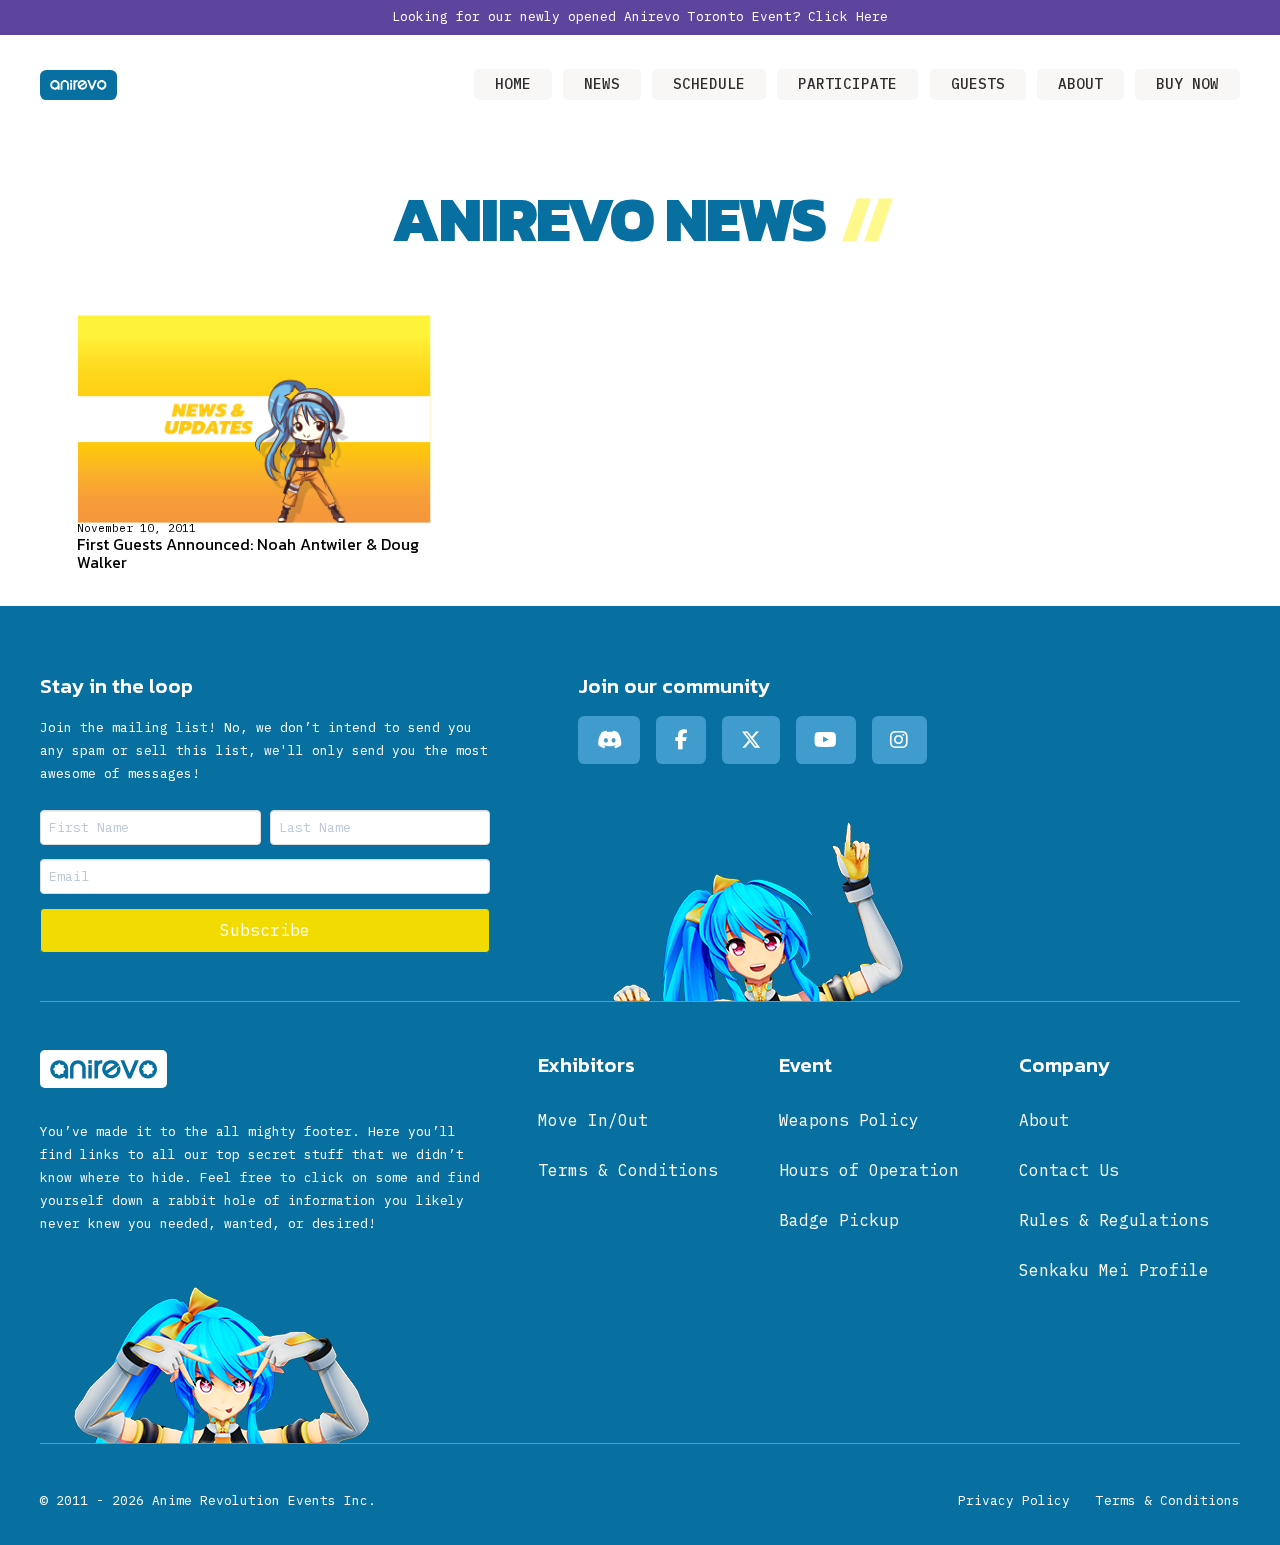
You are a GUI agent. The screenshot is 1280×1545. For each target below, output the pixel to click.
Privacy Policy (1014, 1500)
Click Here (848, 16)
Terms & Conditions (1168, 1500)
